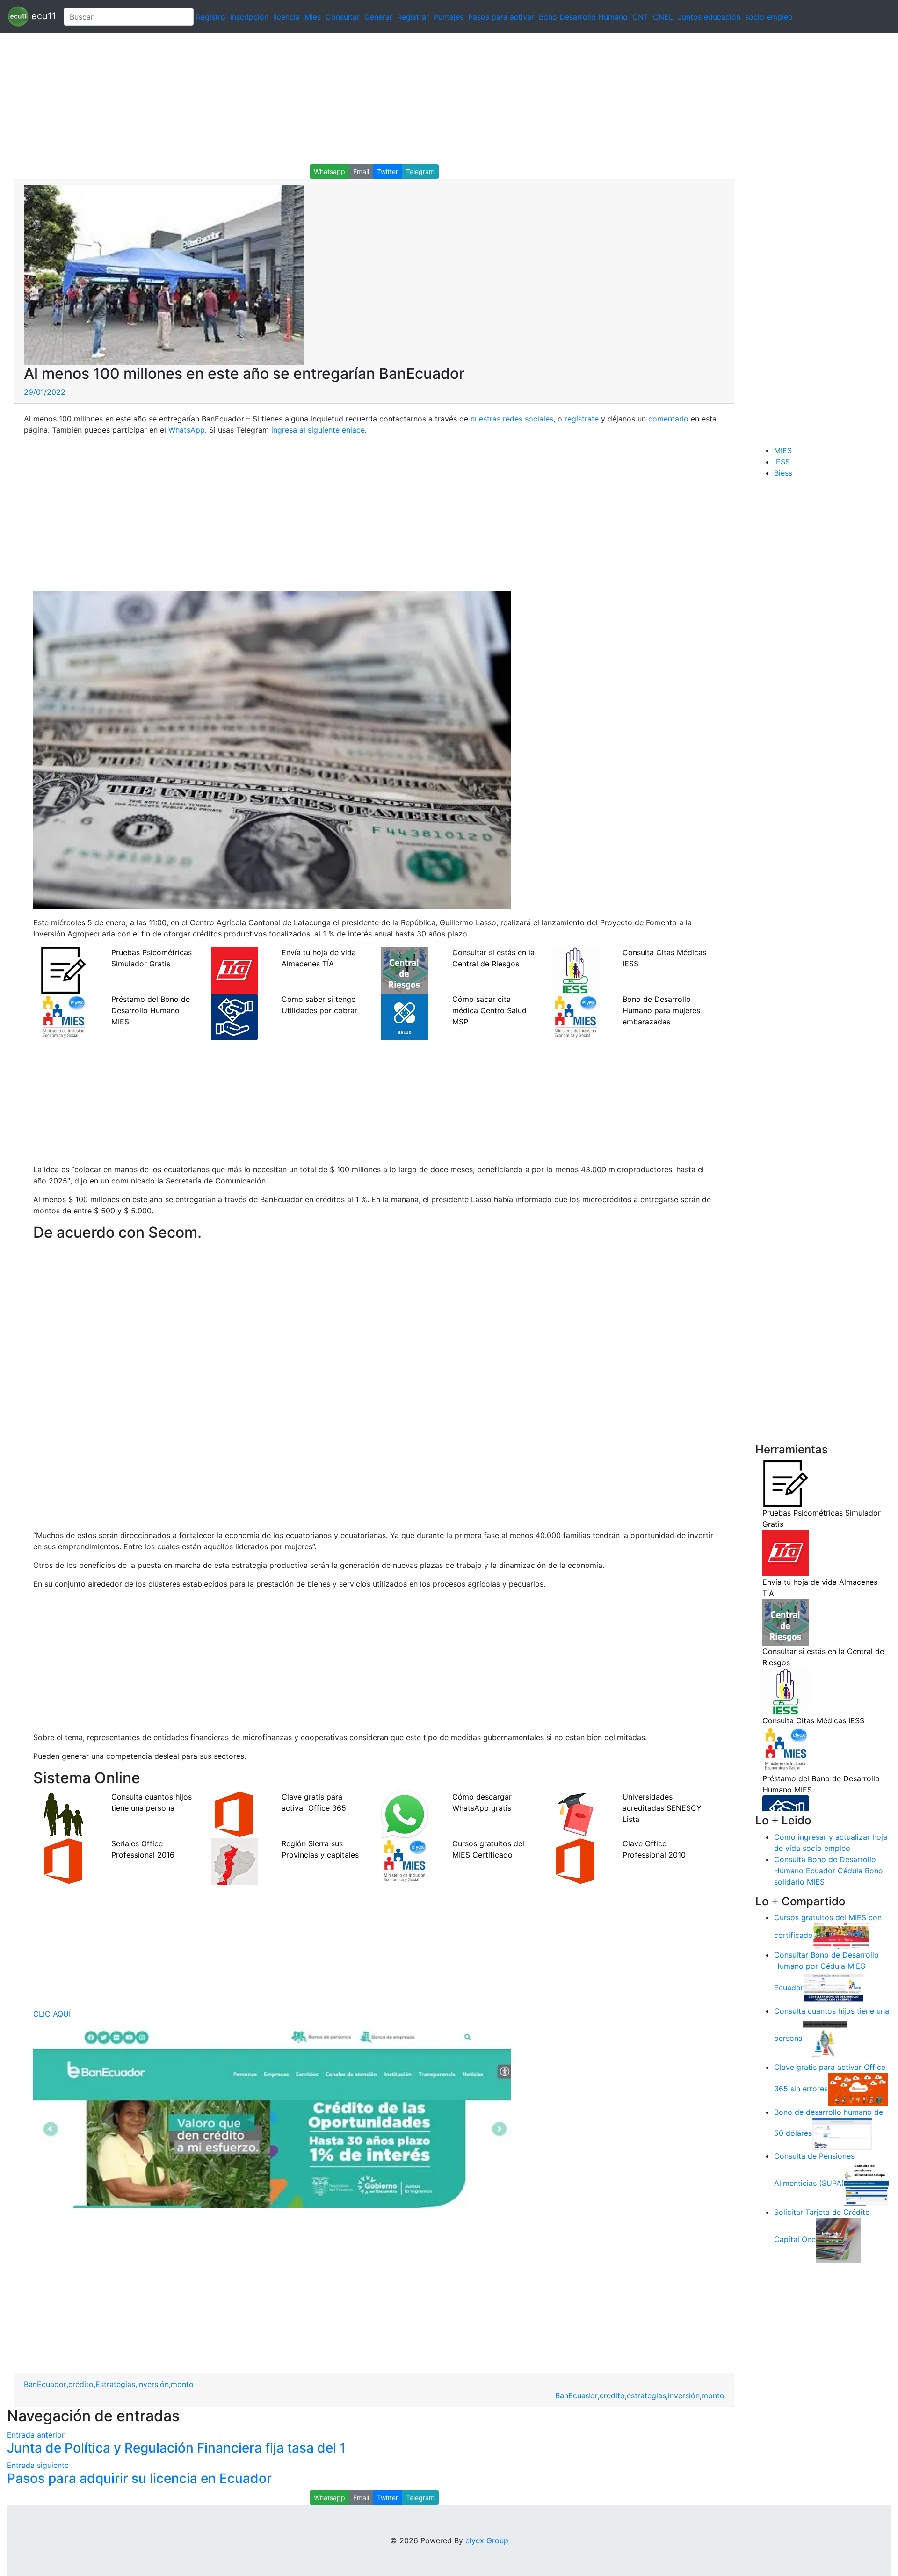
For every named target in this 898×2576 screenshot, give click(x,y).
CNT (640, 17)
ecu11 (42, 16)
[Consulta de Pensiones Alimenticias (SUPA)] (867, 2184)
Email (361, 171)
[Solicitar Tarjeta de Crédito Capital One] (838, 2240)
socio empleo (769, 17)
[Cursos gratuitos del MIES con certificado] (843, 1936)
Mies (313, 17)
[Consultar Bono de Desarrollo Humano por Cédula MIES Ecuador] (833, 1988)
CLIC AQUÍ (52, 2014)
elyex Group (487, 2540)
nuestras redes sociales (512, 419)
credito (612, 2395)
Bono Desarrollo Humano (583, 17)
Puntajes (449, 17)
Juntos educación (709, 17)
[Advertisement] (281, 99)
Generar (378, 17)
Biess (783, 473)
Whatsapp (330, 171)
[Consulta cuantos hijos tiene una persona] (825, 2039)
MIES (783, 450)
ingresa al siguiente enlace (318, 430)
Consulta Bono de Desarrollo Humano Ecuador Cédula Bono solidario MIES (829, 1871)
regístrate (580, 419)
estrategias (646, 2395)
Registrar (413, 17)
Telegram (420, 171)
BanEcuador (45, 2384)
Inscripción (249, 17)
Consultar (343, 17)
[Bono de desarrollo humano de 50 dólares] (842, 2133)
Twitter (387, 171)
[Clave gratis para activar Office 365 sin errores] (858, 2089)
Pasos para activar (501, 17)
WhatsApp (187, 430)
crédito (81, 2384)
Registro (211, 17)
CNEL (663, 17)
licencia (286, 17)
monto (182, 2384)
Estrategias (115, 2384)
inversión (153, 2384)
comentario (667, 419)
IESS (782, 462)
